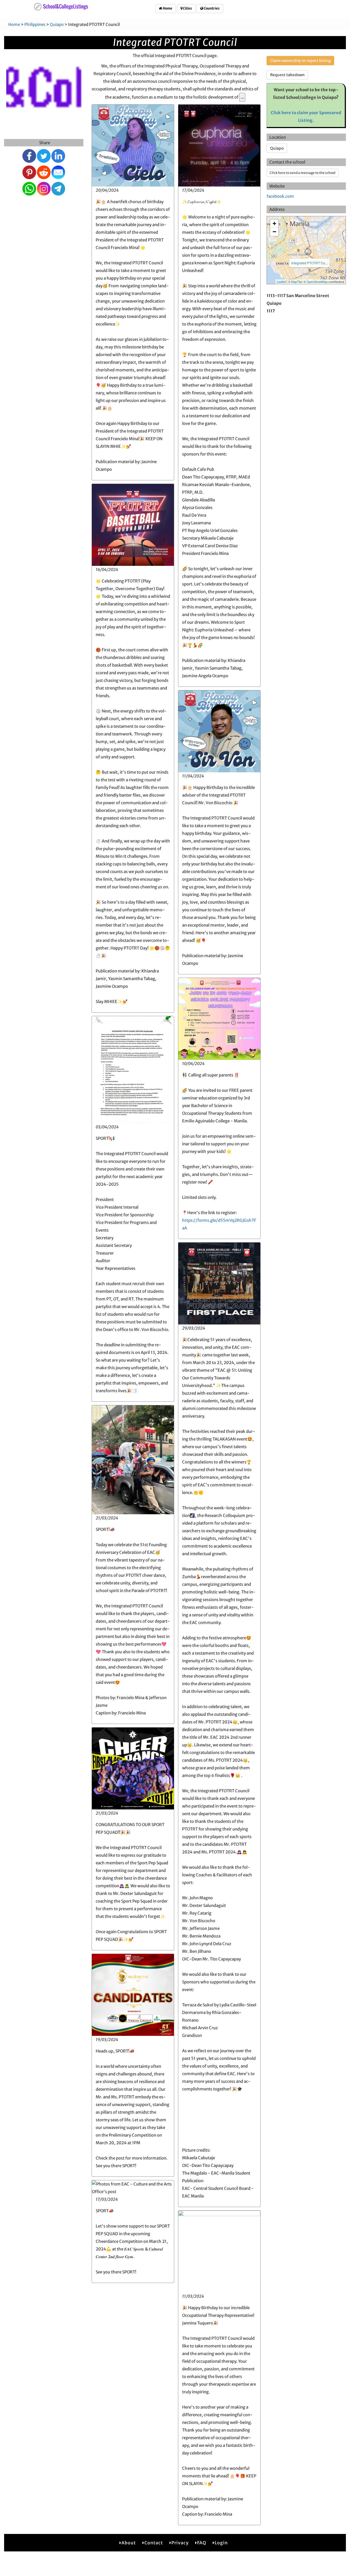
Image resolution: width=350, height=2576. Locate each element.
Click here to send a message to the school (303, 173)
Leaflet (281, 282)
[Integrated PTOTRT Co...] (308, 252)
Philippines (35, 24)
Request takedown (287, 75)
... (242, 97)
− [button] (274, 232)
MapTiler (297, 282)
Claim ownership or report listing (300, 61)
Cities (187, 8)
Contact (154, 2543)
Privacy (180, 2543)
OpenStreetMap (317, 282)
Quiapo (57, 24)
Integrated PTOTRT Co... (309, 263)
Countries (211, 8)
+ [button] (274, 224)
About (129, 2543)
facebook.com (280, 196)
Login (221, 2543)
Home (167, 8)
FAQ (202, 2543)
